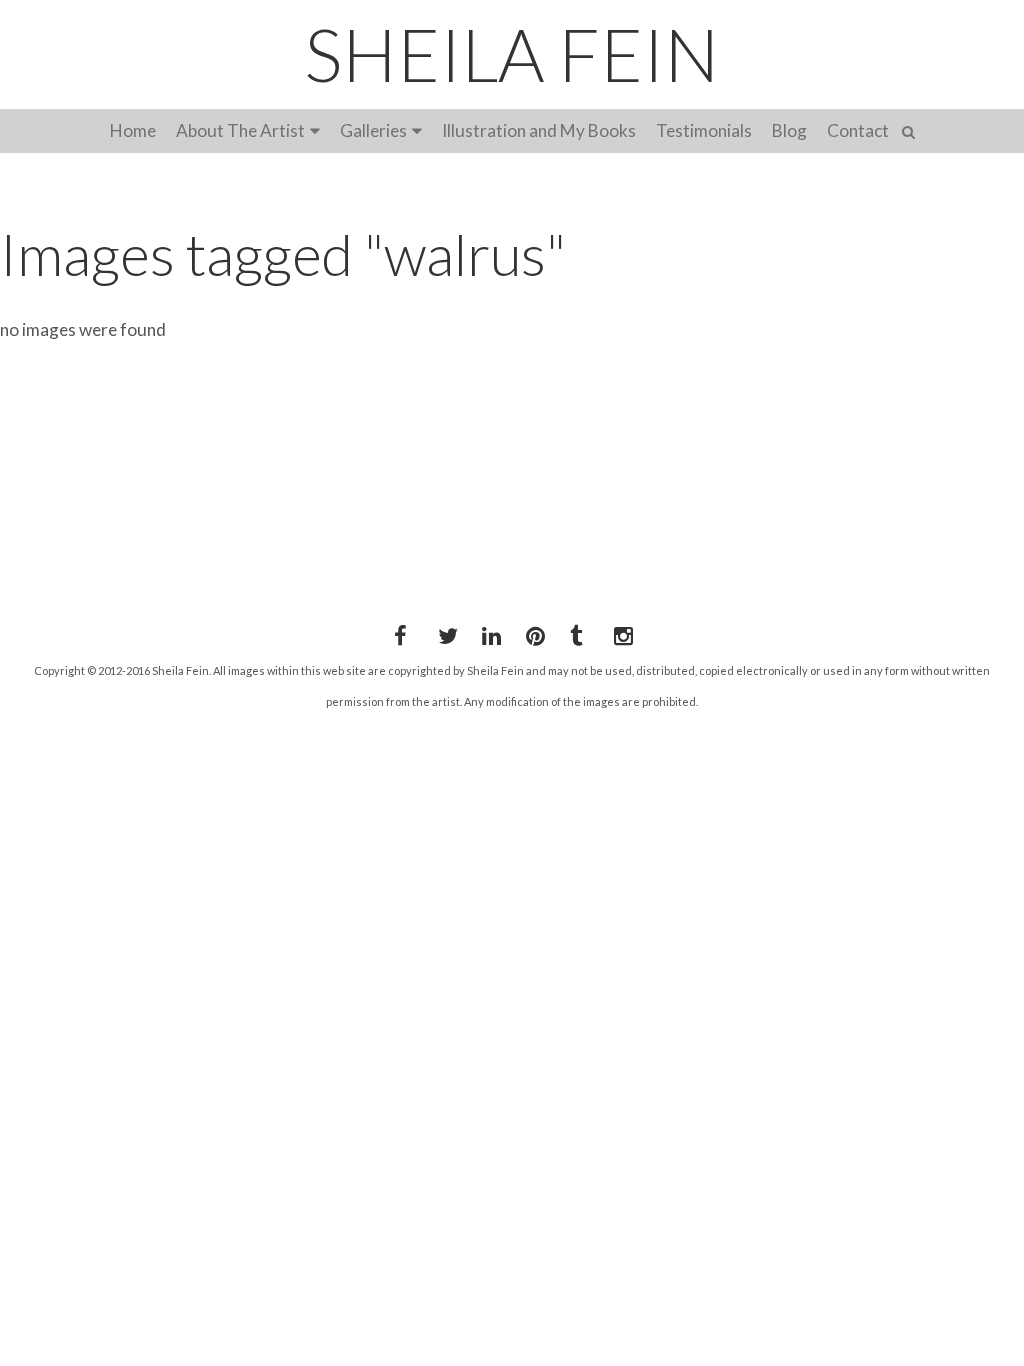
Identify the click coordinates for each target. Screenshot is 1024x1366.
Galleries (373, 130)
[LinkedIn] (488, 632)
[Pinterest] (532, 632)
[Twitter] (444, 632)
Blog (789, 130)
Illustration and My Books (539, 130)
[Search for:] (911, 129)
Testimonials (704, 130)
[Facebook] (400, 632)
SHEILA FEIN (512, 54)
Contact (858, 130)
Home (133, 130)
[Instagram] (620, 632)
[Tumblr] (576, 632)
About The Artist (240, 130)
